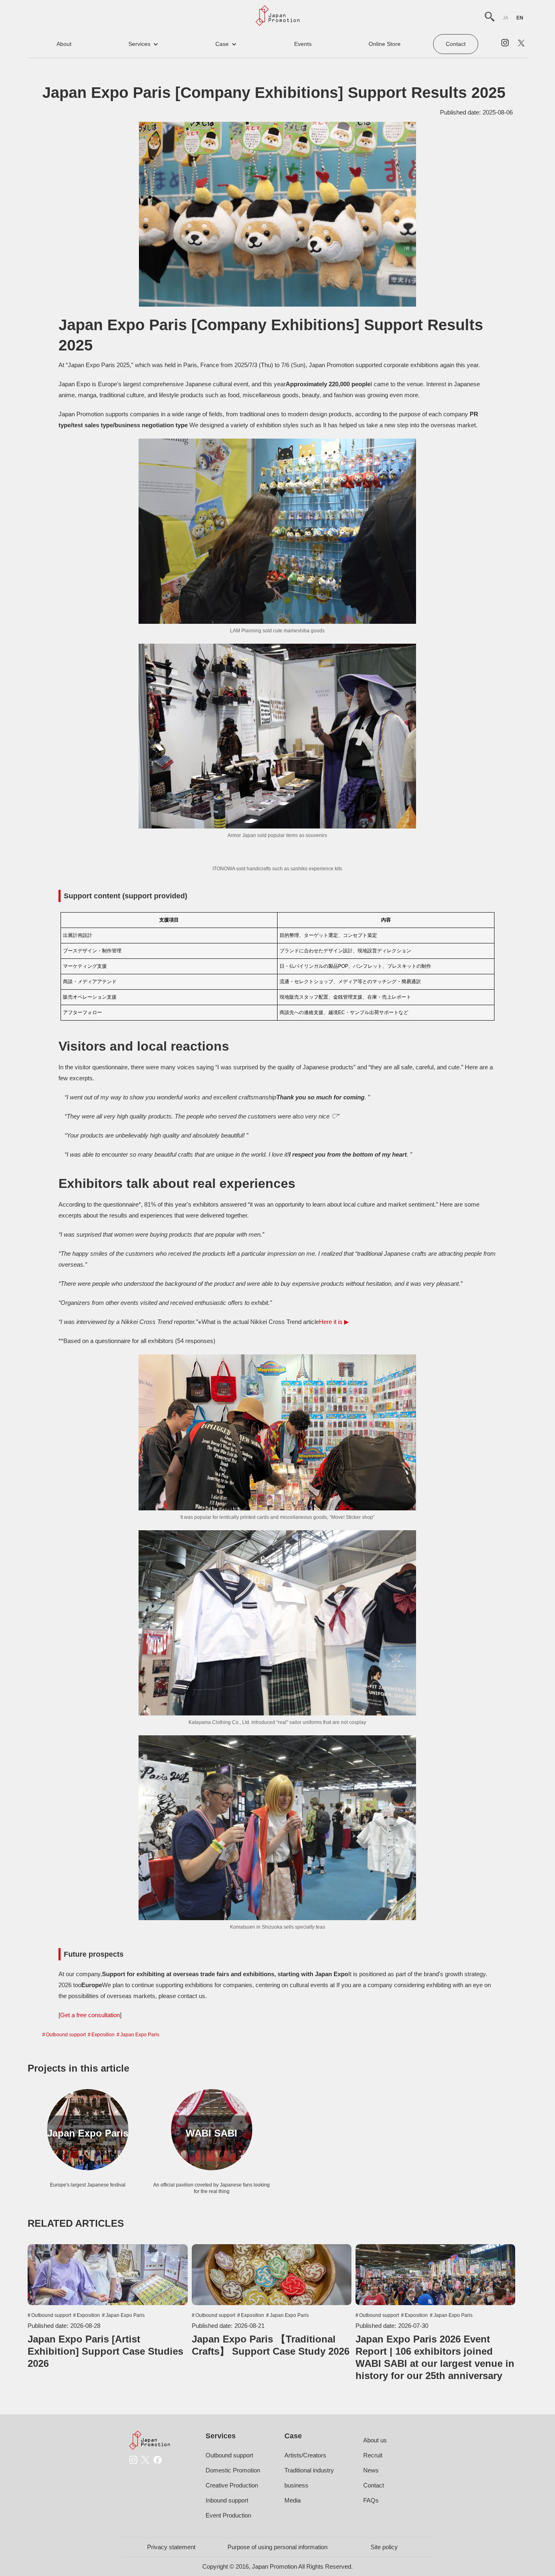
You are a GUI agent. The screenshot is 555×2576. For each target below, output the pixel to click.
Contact (456, 44)
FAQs (371, 2500)
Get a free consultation (90, 2015)
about (64, 44)
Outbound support (66, 2035)
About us (375, 2440)
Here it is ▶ (334, 1322)
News (371, 2470)
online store (385, 44)
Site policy (384, 2547)
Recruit (373, 2455)
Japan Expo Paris (140, 2035)
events (303, 44)
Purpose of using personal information (277, 2547)
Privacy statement (171, 2547)
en (520, 18)
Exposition (103, 2035)
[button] (143, 44)
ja (505, 18)
